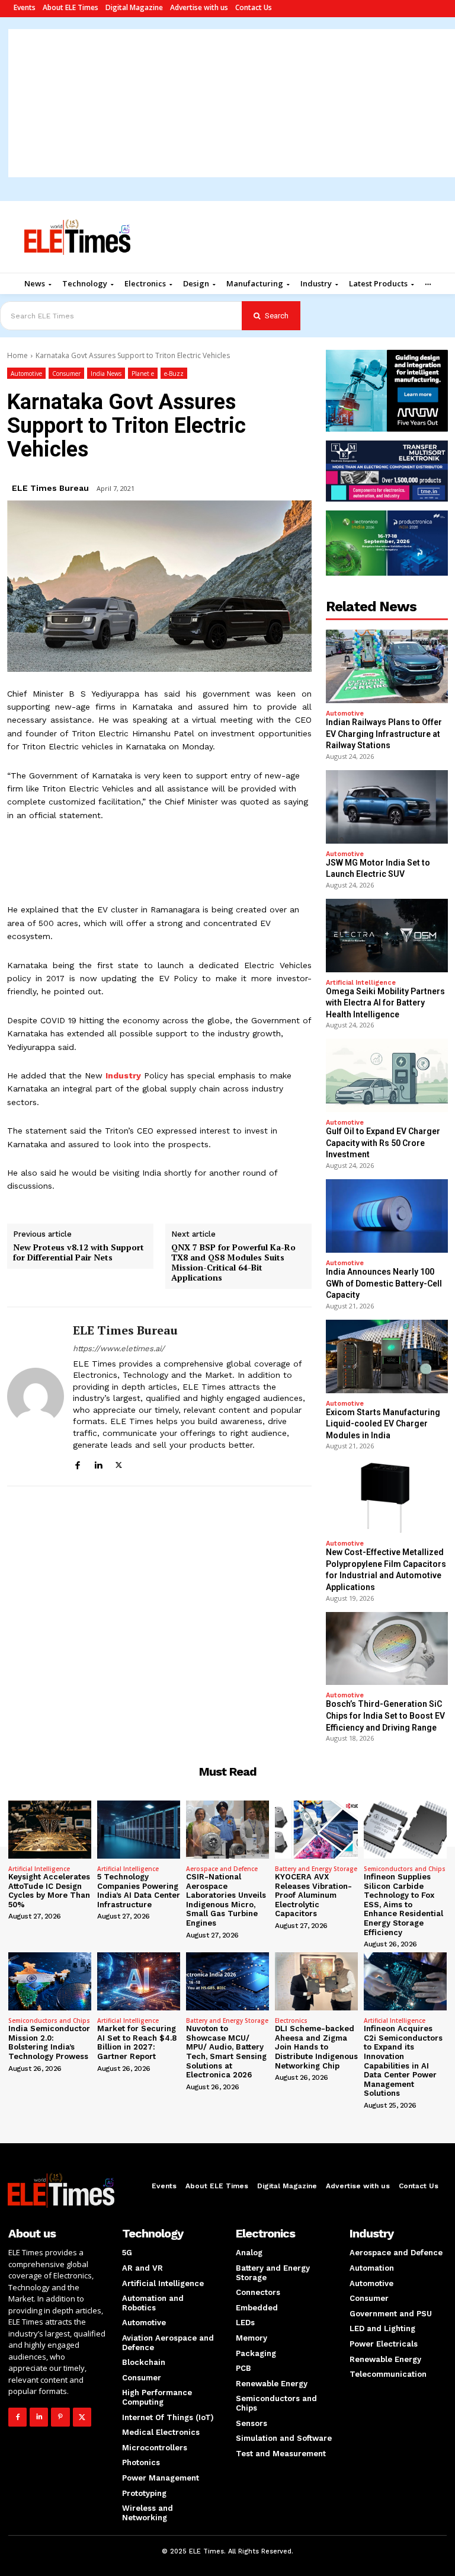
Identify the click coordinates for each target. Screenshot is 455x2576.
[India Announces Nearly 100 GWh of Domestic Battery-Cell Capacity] (387, 1216)
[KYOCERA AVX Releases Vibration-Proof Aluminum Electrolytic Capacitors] (316, 1830)
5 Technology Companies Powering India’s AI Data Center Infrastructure (139, 1891)
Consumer (66, 374)
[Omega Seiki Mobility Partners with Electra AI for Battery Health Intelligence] (387, 936)
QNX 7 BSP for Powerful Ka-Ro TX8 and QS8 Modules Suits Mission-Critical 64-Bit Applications (233, 1263)
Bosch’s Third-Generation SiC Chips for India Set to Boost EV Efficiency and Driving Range (385, 1715)
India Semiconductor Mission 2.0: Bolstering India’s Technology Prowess (49, 2042)
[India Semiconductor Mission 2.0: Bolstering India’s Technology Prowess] (50, 1981)
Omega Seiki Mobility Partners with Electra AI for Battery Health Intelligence (385, 1003)
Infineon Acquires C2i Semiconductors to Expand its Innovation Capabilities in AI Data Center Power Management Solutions (403, 2061)
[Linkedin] (98, 1463)
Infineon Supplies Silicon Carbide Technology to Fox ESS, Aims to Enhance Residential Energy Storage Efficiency (403, 1905)
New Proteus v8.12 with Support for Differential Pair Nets (78, 1253)
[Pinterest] (60, 2417)
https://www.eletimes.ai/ (119, 1348)
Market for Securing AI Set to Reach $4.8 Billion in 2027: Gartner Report (137, 2042)
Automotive (26, 374)
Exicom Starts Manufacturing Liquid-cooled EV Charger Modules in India (383, 1424)
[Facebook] (77, 1463)
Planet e (143, 374)
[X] (119, 1463)
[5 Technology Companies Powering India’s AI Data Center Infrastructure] (139, 1830)
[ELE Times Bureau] (36, 1397)
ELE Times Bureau (50, 488)
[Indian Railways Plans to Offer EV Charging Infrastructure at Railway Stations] (387, 666)
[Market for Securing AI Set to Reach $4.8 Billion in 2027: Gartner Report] (139, 1981)
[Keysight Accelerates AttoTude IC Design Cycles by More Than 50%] (50, 1830)
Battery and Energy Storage (316, 1869)
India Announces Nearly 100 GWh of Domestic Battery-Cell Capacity (384, 1283)
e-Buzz (174, 374)
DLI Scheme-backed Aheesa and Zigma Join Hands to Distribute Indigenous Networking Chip (316, 2047)
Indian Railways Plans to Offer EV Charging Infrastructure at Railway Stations (384, 734)
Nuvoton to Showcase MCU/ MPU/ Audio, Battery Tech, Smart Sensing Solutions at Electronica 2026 (226, 2052)
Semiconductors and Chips (405, 1869)
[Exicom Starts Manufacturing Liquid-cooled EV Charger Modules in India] (387, 1356)
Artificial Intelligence (361, 983)
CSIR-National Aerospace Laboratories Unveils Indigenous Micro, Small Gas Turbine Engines (226, 1900)
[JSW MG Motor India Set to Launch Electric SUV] (387, 807)
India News (106, 374)
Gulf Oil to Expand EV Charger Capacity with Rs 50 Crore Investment (383, 1143)
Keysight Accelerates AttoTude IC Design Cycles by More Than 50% (49, 1891)
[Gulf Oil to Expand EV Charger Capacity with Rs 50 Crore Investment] (387, 1075)
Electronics (291, 2020)
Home (17, 355)
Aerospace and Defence (222, 1869)
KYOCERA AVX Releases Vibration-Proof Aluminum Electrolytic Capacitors (313, 1895)
